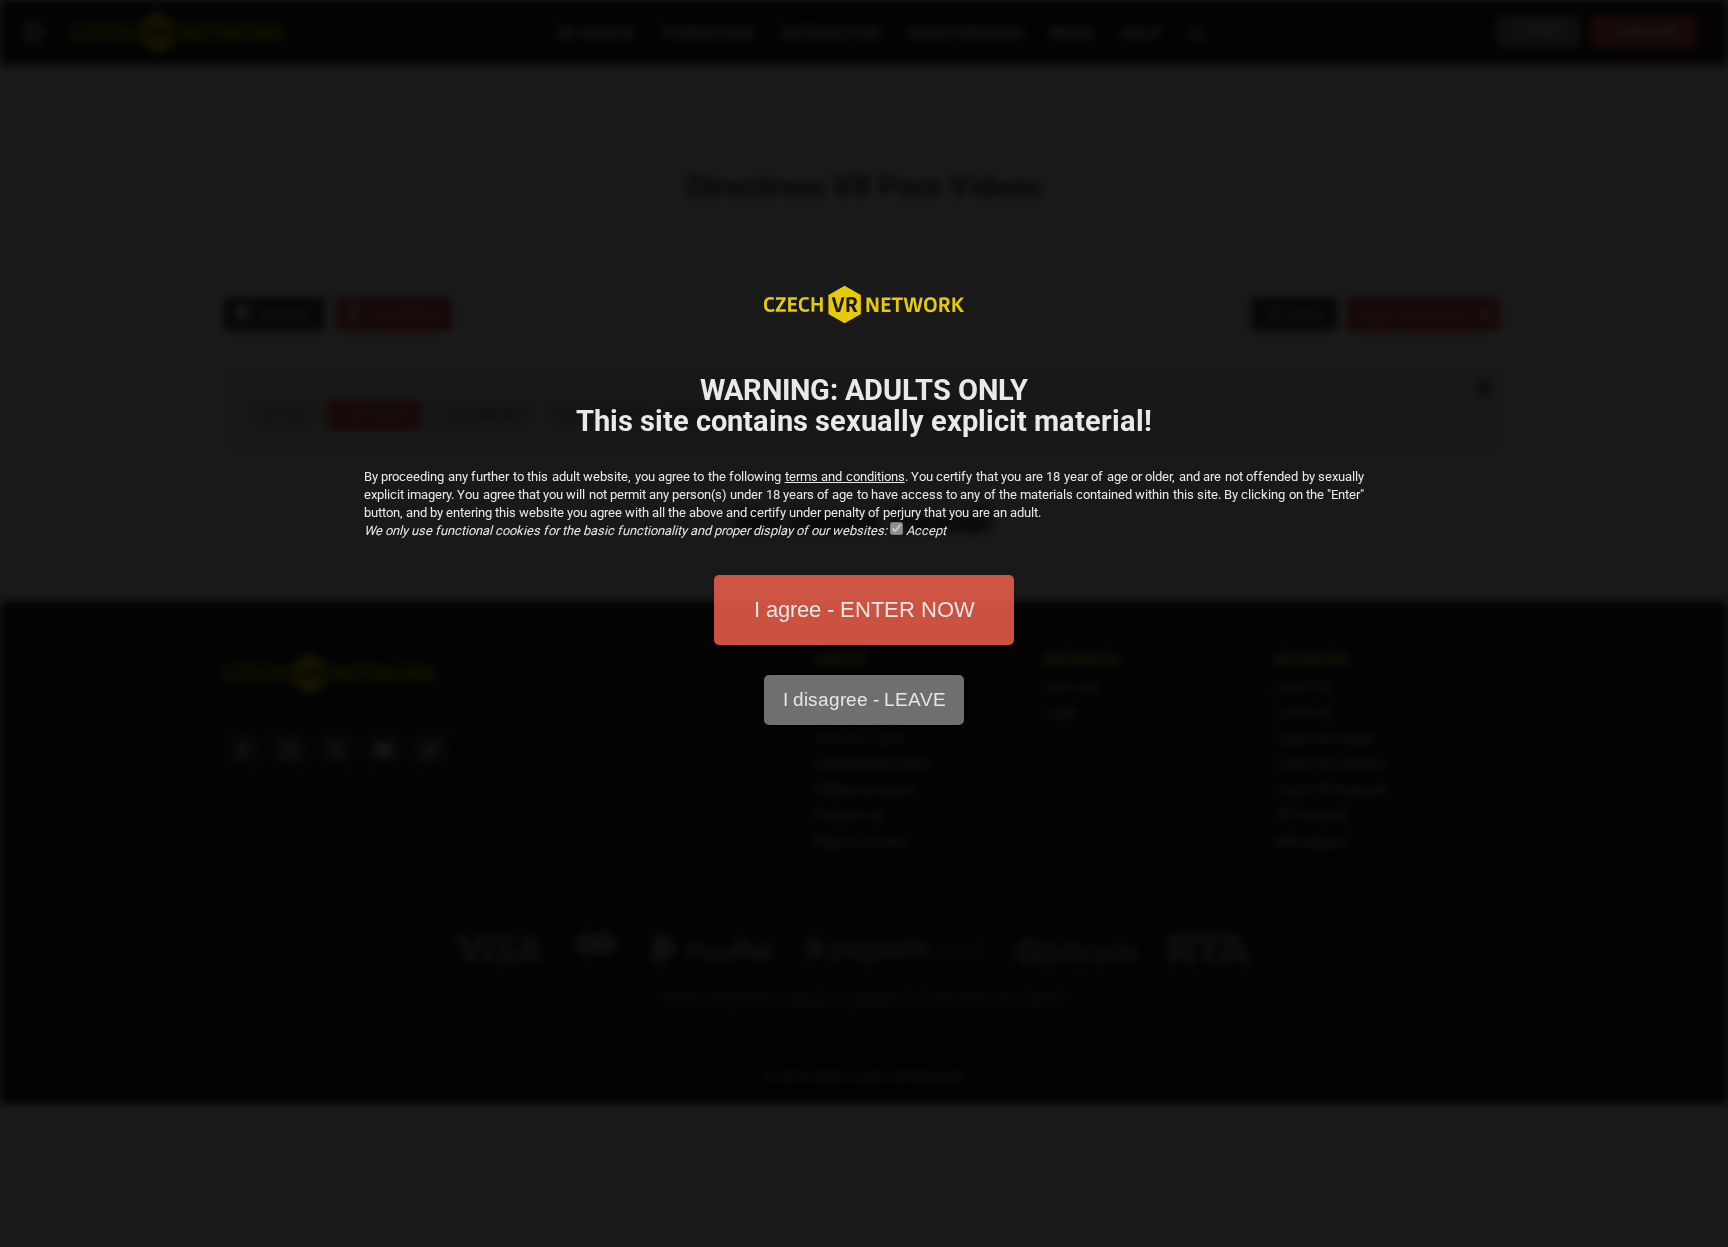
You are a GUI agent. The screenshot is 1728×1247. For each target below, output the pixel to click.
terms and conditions (845, 476)
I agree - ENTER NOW (864, 609)
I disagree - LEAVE (864, 699)
